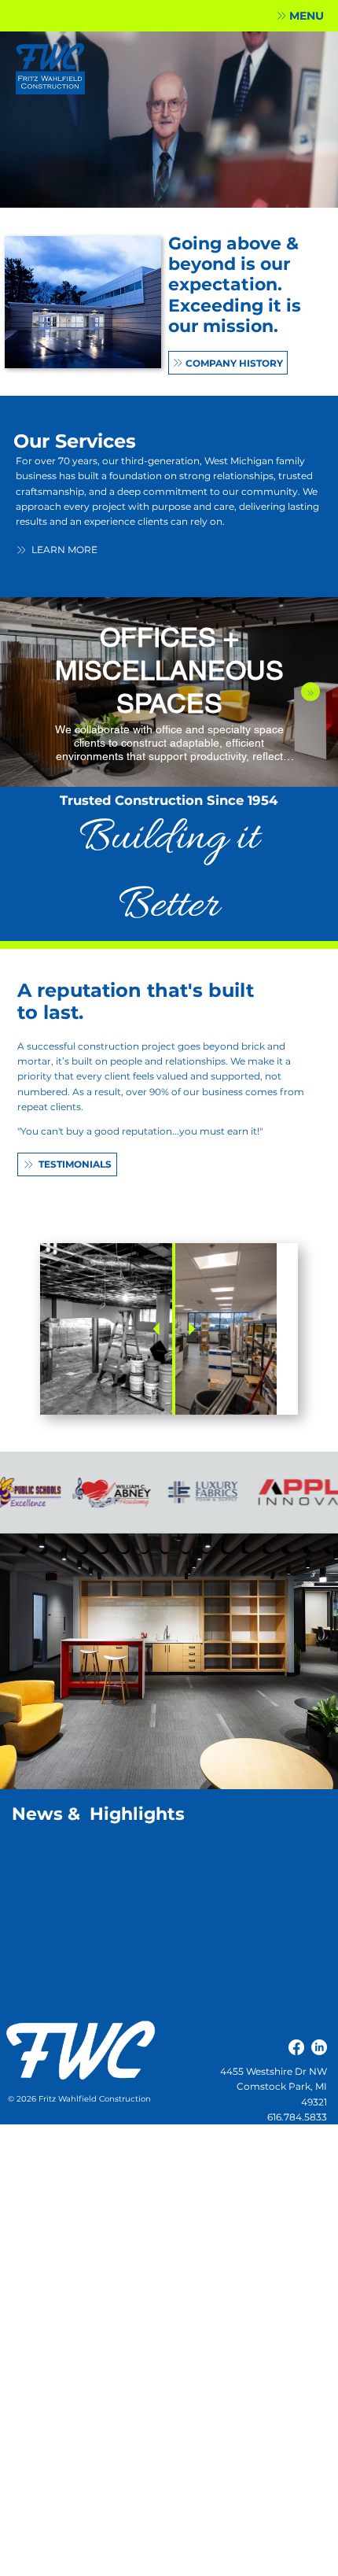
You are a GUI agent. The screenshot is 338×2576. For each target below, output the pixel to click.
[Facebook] (296, 2047)
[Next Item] (310, 692)
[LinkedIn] (319, 2047)
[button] (300, 16)
